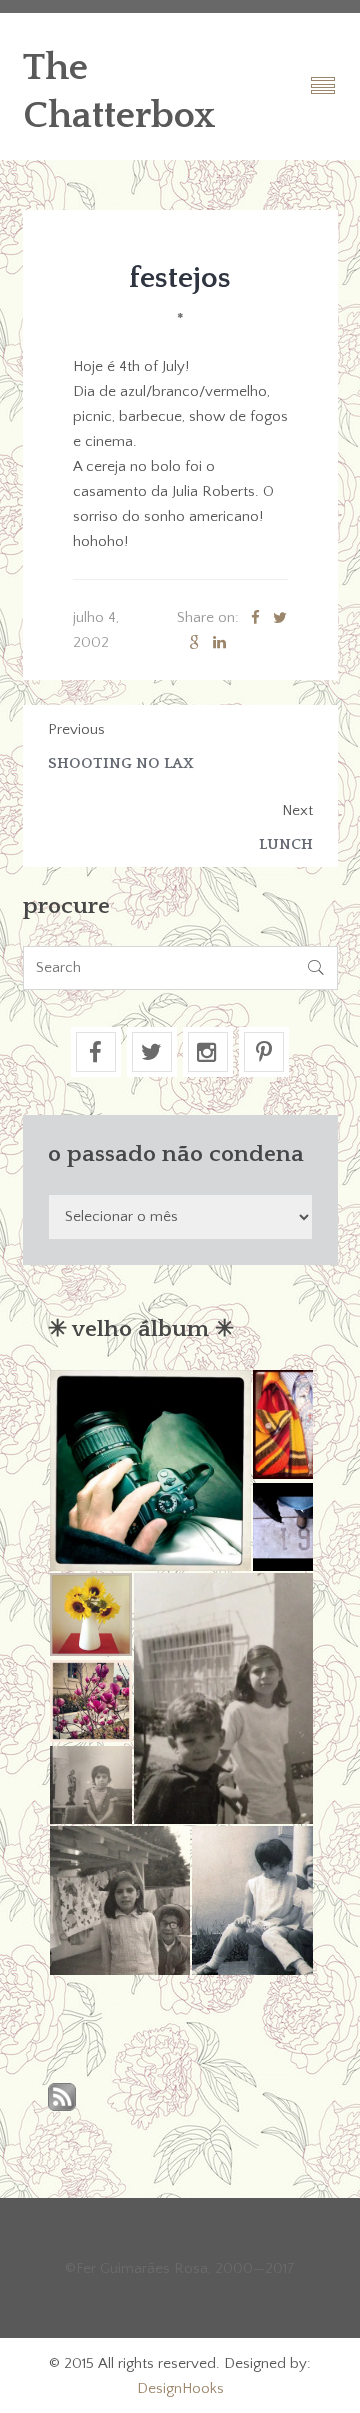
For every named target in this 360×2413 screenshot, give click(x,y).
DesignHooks (180, 2388)
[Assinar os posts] (62, 2098)
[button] (149, 1470)
